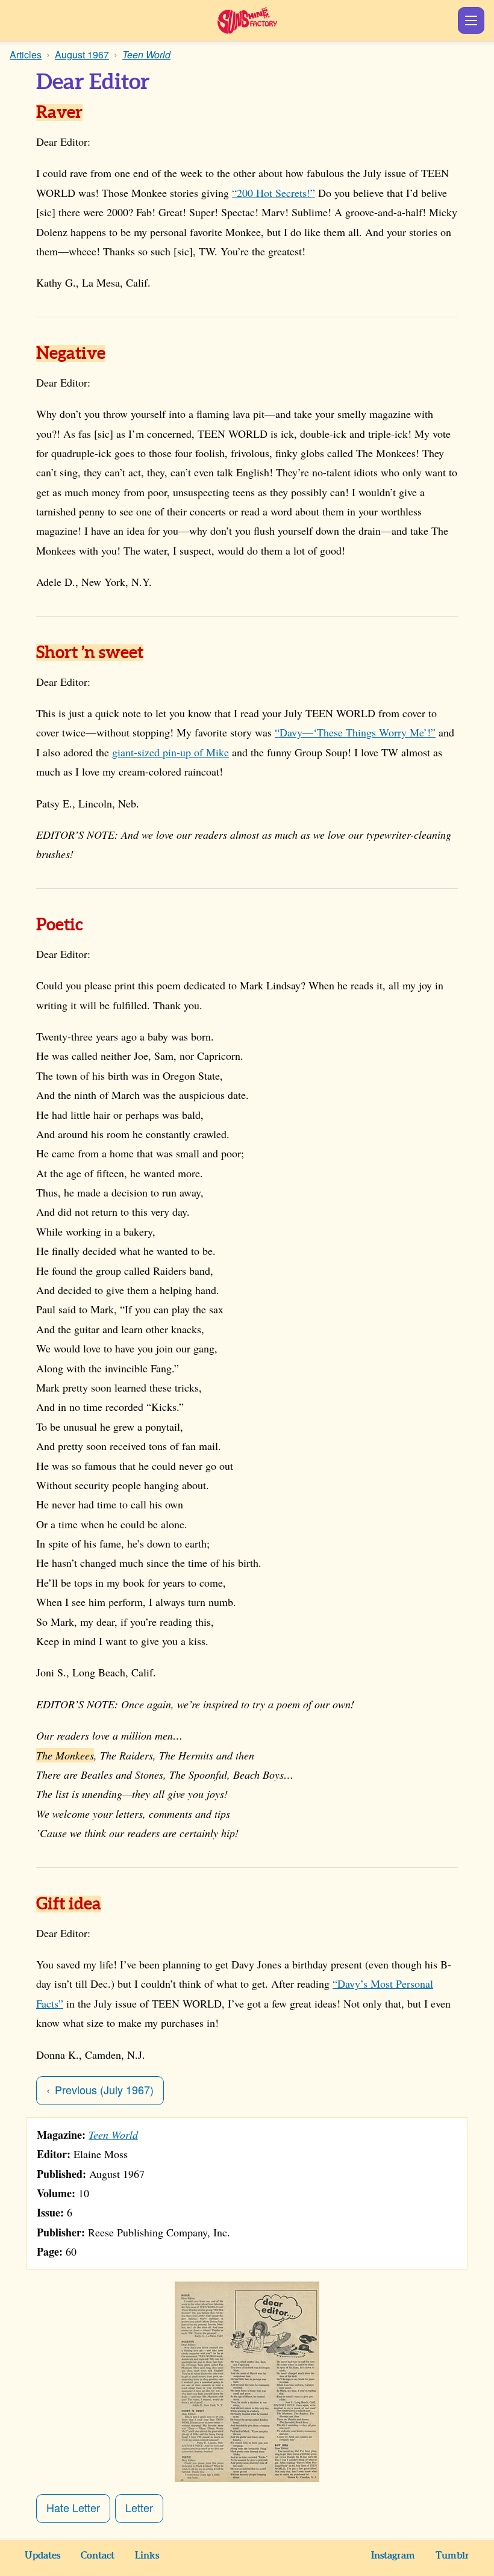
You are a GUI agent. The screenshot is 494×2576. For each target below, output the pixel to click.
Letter (139, 2507)
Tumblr (452, 2556)
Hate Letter (73, 2507)
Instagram (393, 2556)
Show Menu (471, 20)
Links (147, 2556)
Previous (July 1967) (104, 2089)
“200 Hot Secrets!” (274, 193)
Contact (98, 2556)
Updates (42, 2556)
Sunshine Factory (247, 20)
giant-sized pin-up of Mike (170, 752)
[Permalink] (99, 114)
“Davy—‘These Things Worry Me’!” (355, 732)
